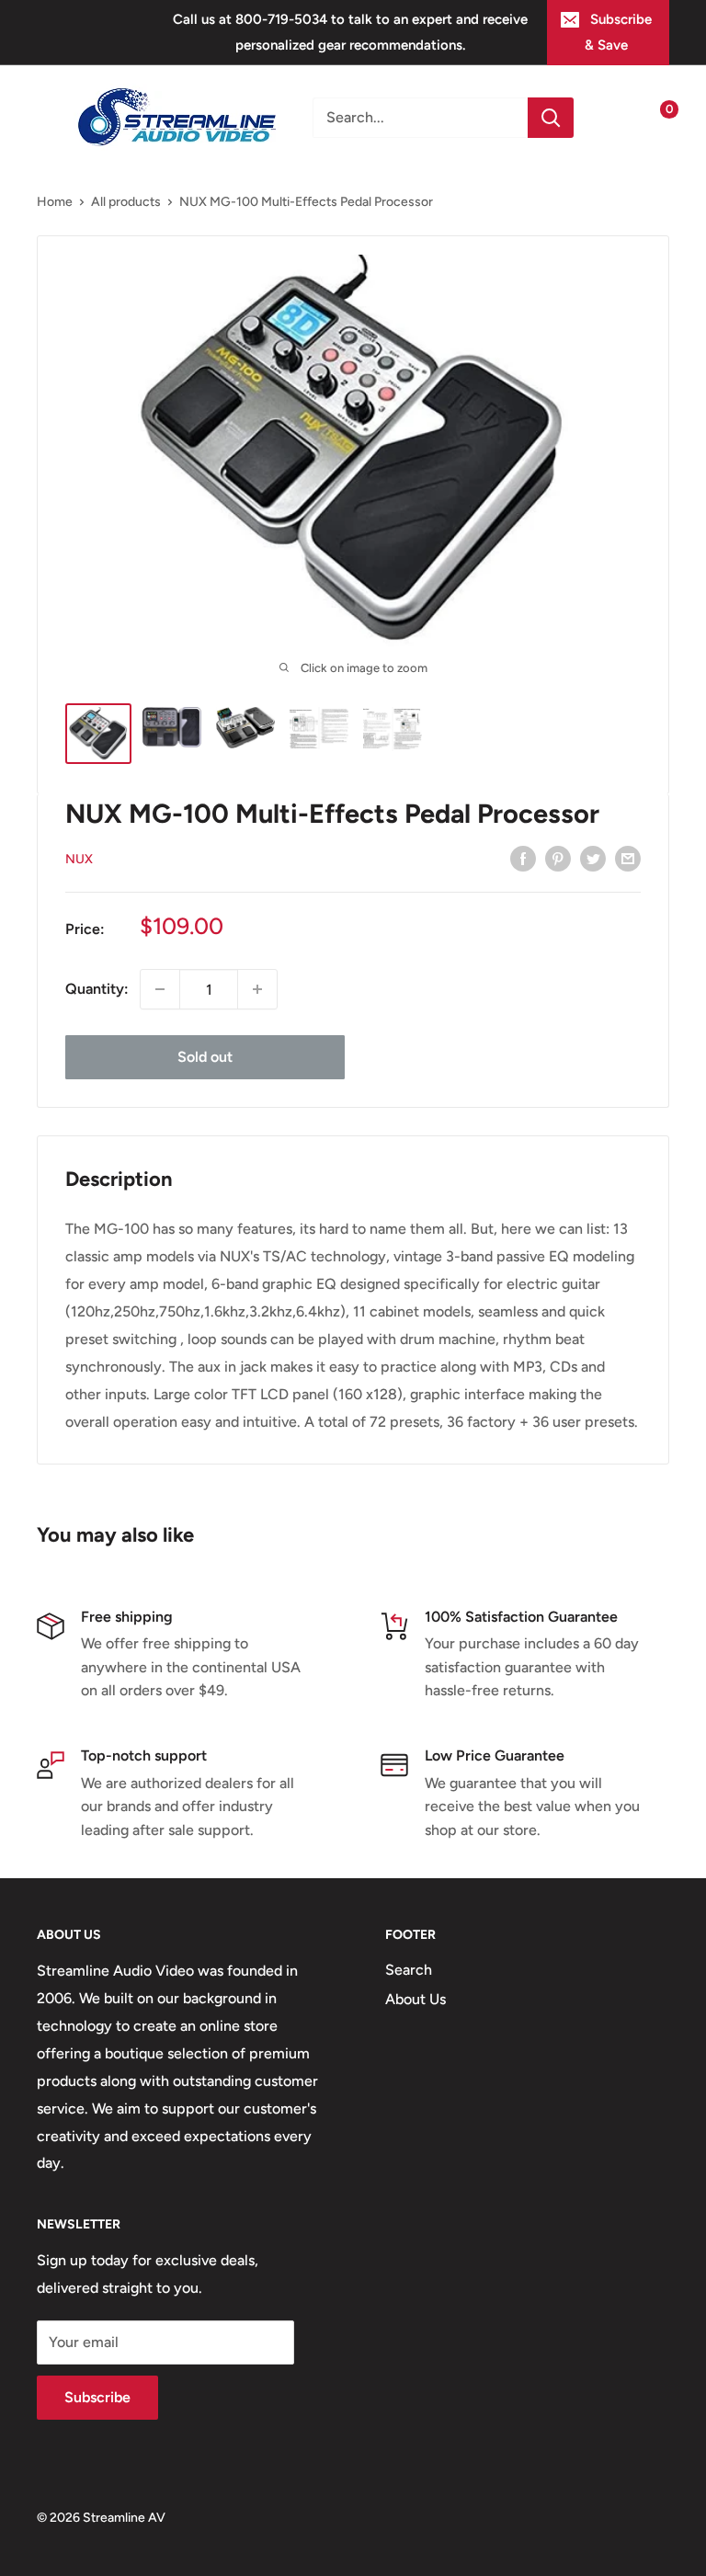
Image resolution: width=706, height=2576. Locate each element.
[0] (654, 118)
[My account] (617, 118)
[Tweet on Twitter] (593, 858)
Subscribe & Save (618, 32)
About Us (416, 1999)
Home (55, 202)
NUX (79, 859)
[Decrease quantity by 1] (160, 989)
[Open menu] (46, 118)
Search (409, 1970)
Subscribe (97, 2397)
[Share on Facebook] (523, 858)
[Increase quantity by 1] (257, 989)
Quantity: (97, 989)
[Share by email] (628, 858)
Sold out (205, 1057)
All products (126, 202)
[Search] (551, 118)
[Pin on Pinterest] (558, 858)
